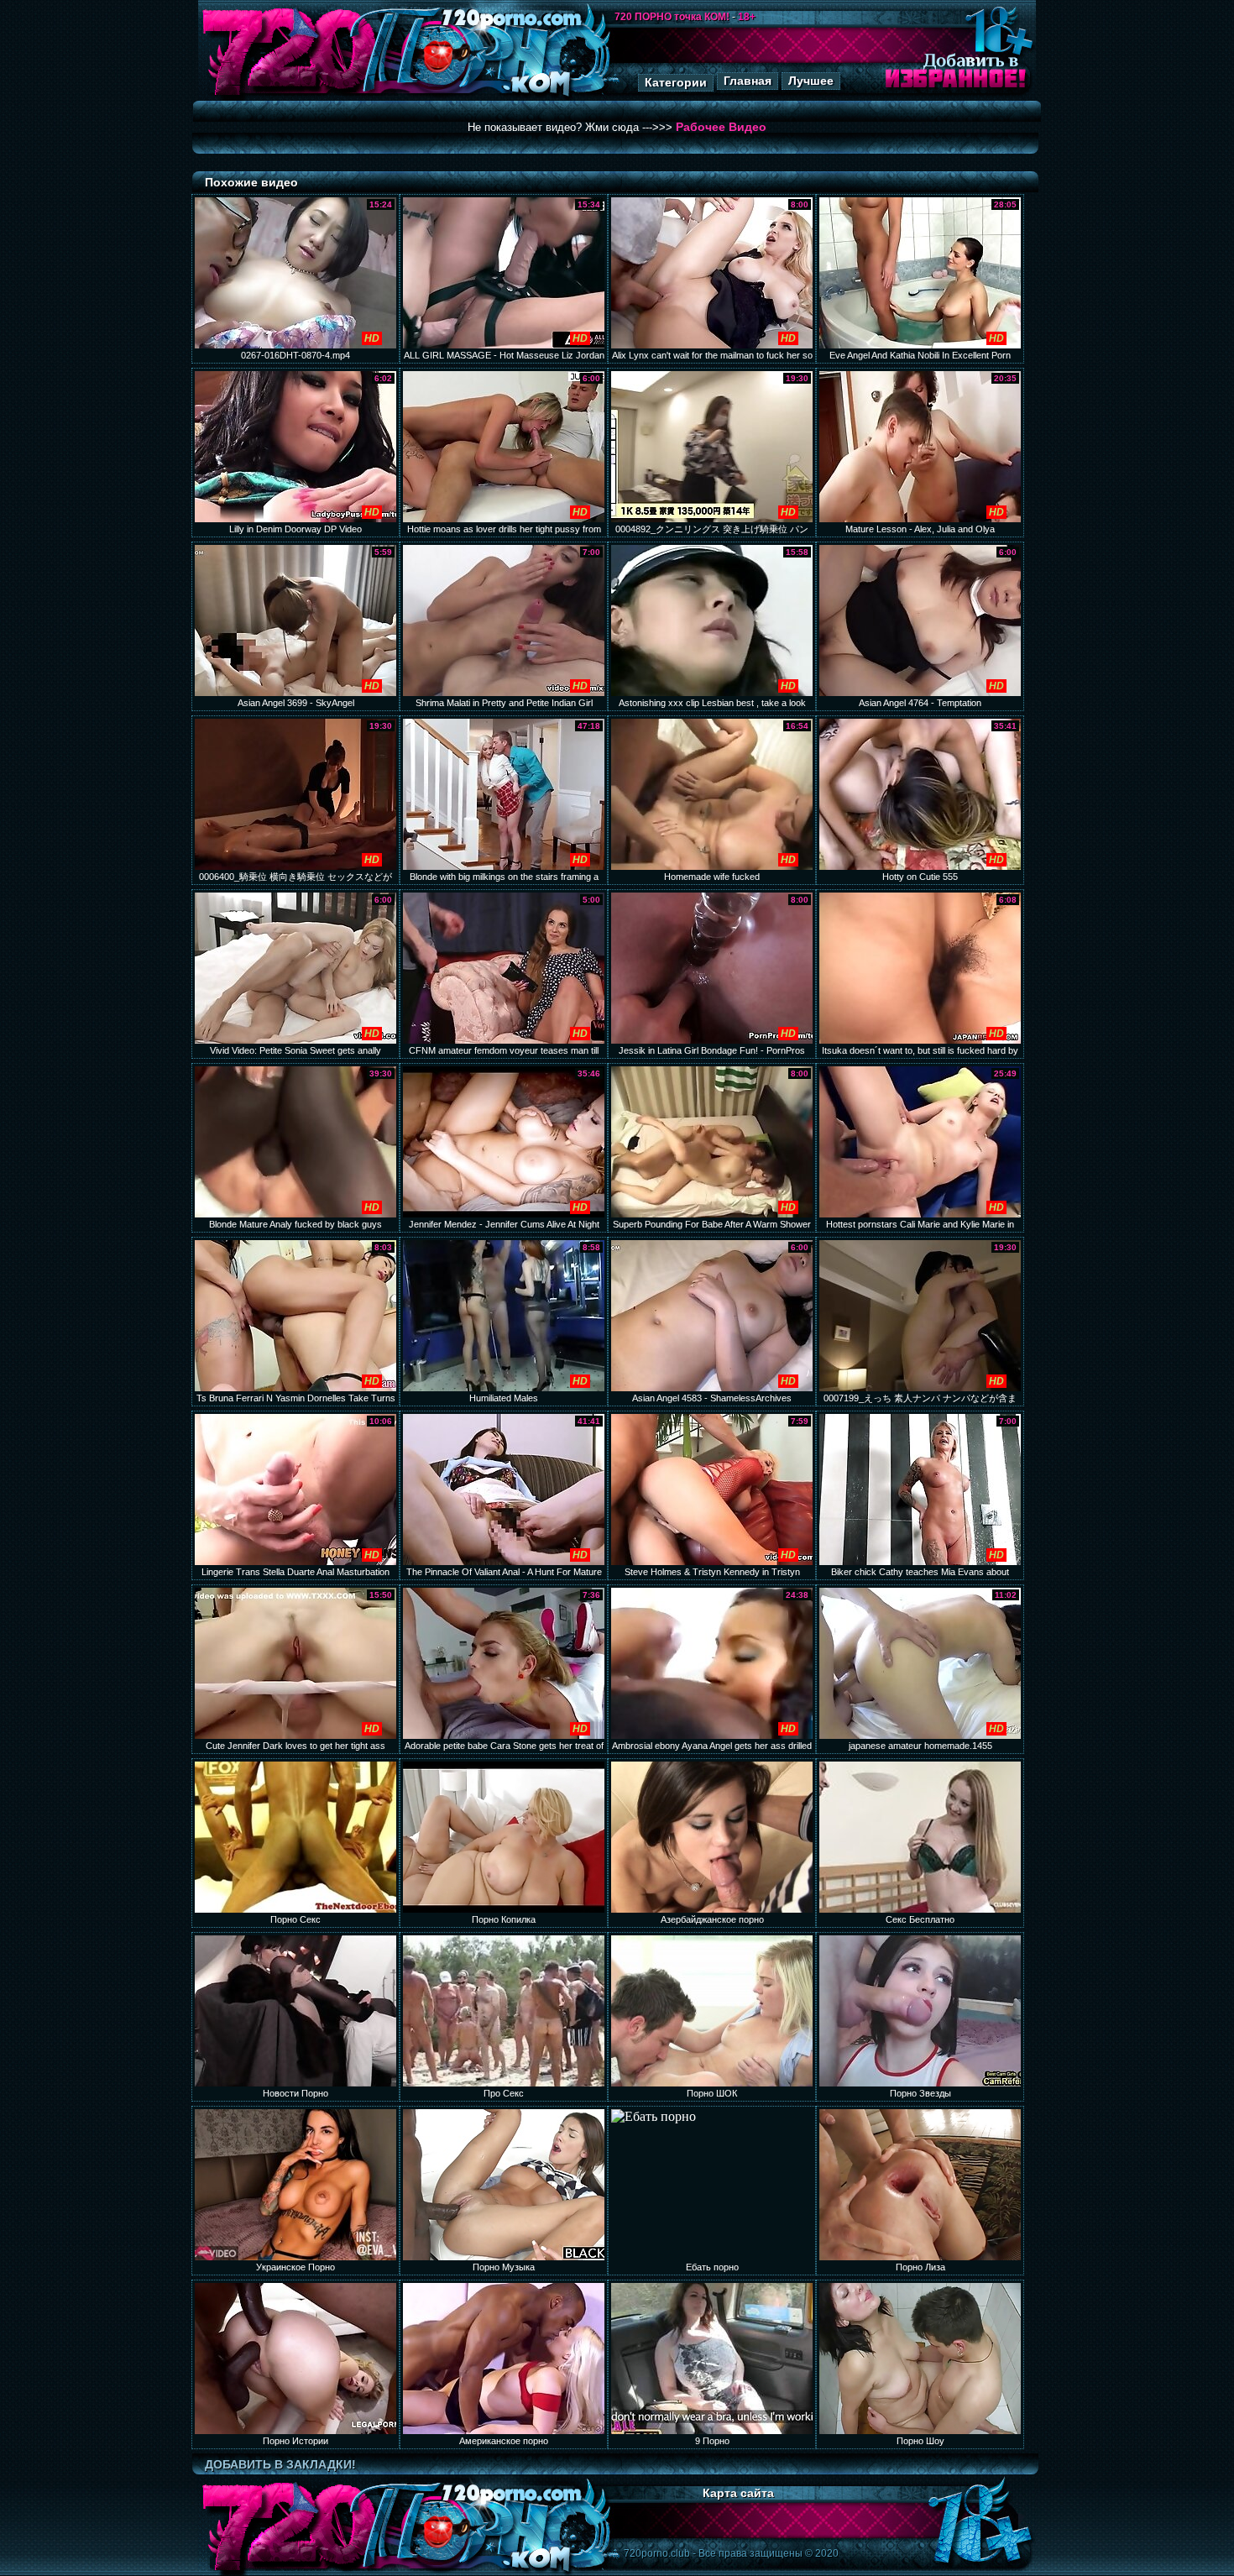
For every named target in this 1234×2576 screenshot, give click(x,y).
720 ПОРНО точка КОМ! (672, 17)
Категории (676, 82)
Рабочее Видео (721, 127)
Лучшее (811, 81)
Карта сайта (738, 2493)
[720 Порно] (289, 96)
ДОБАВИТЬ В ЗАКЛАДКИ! (280, 2464)
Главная (748, 81)
